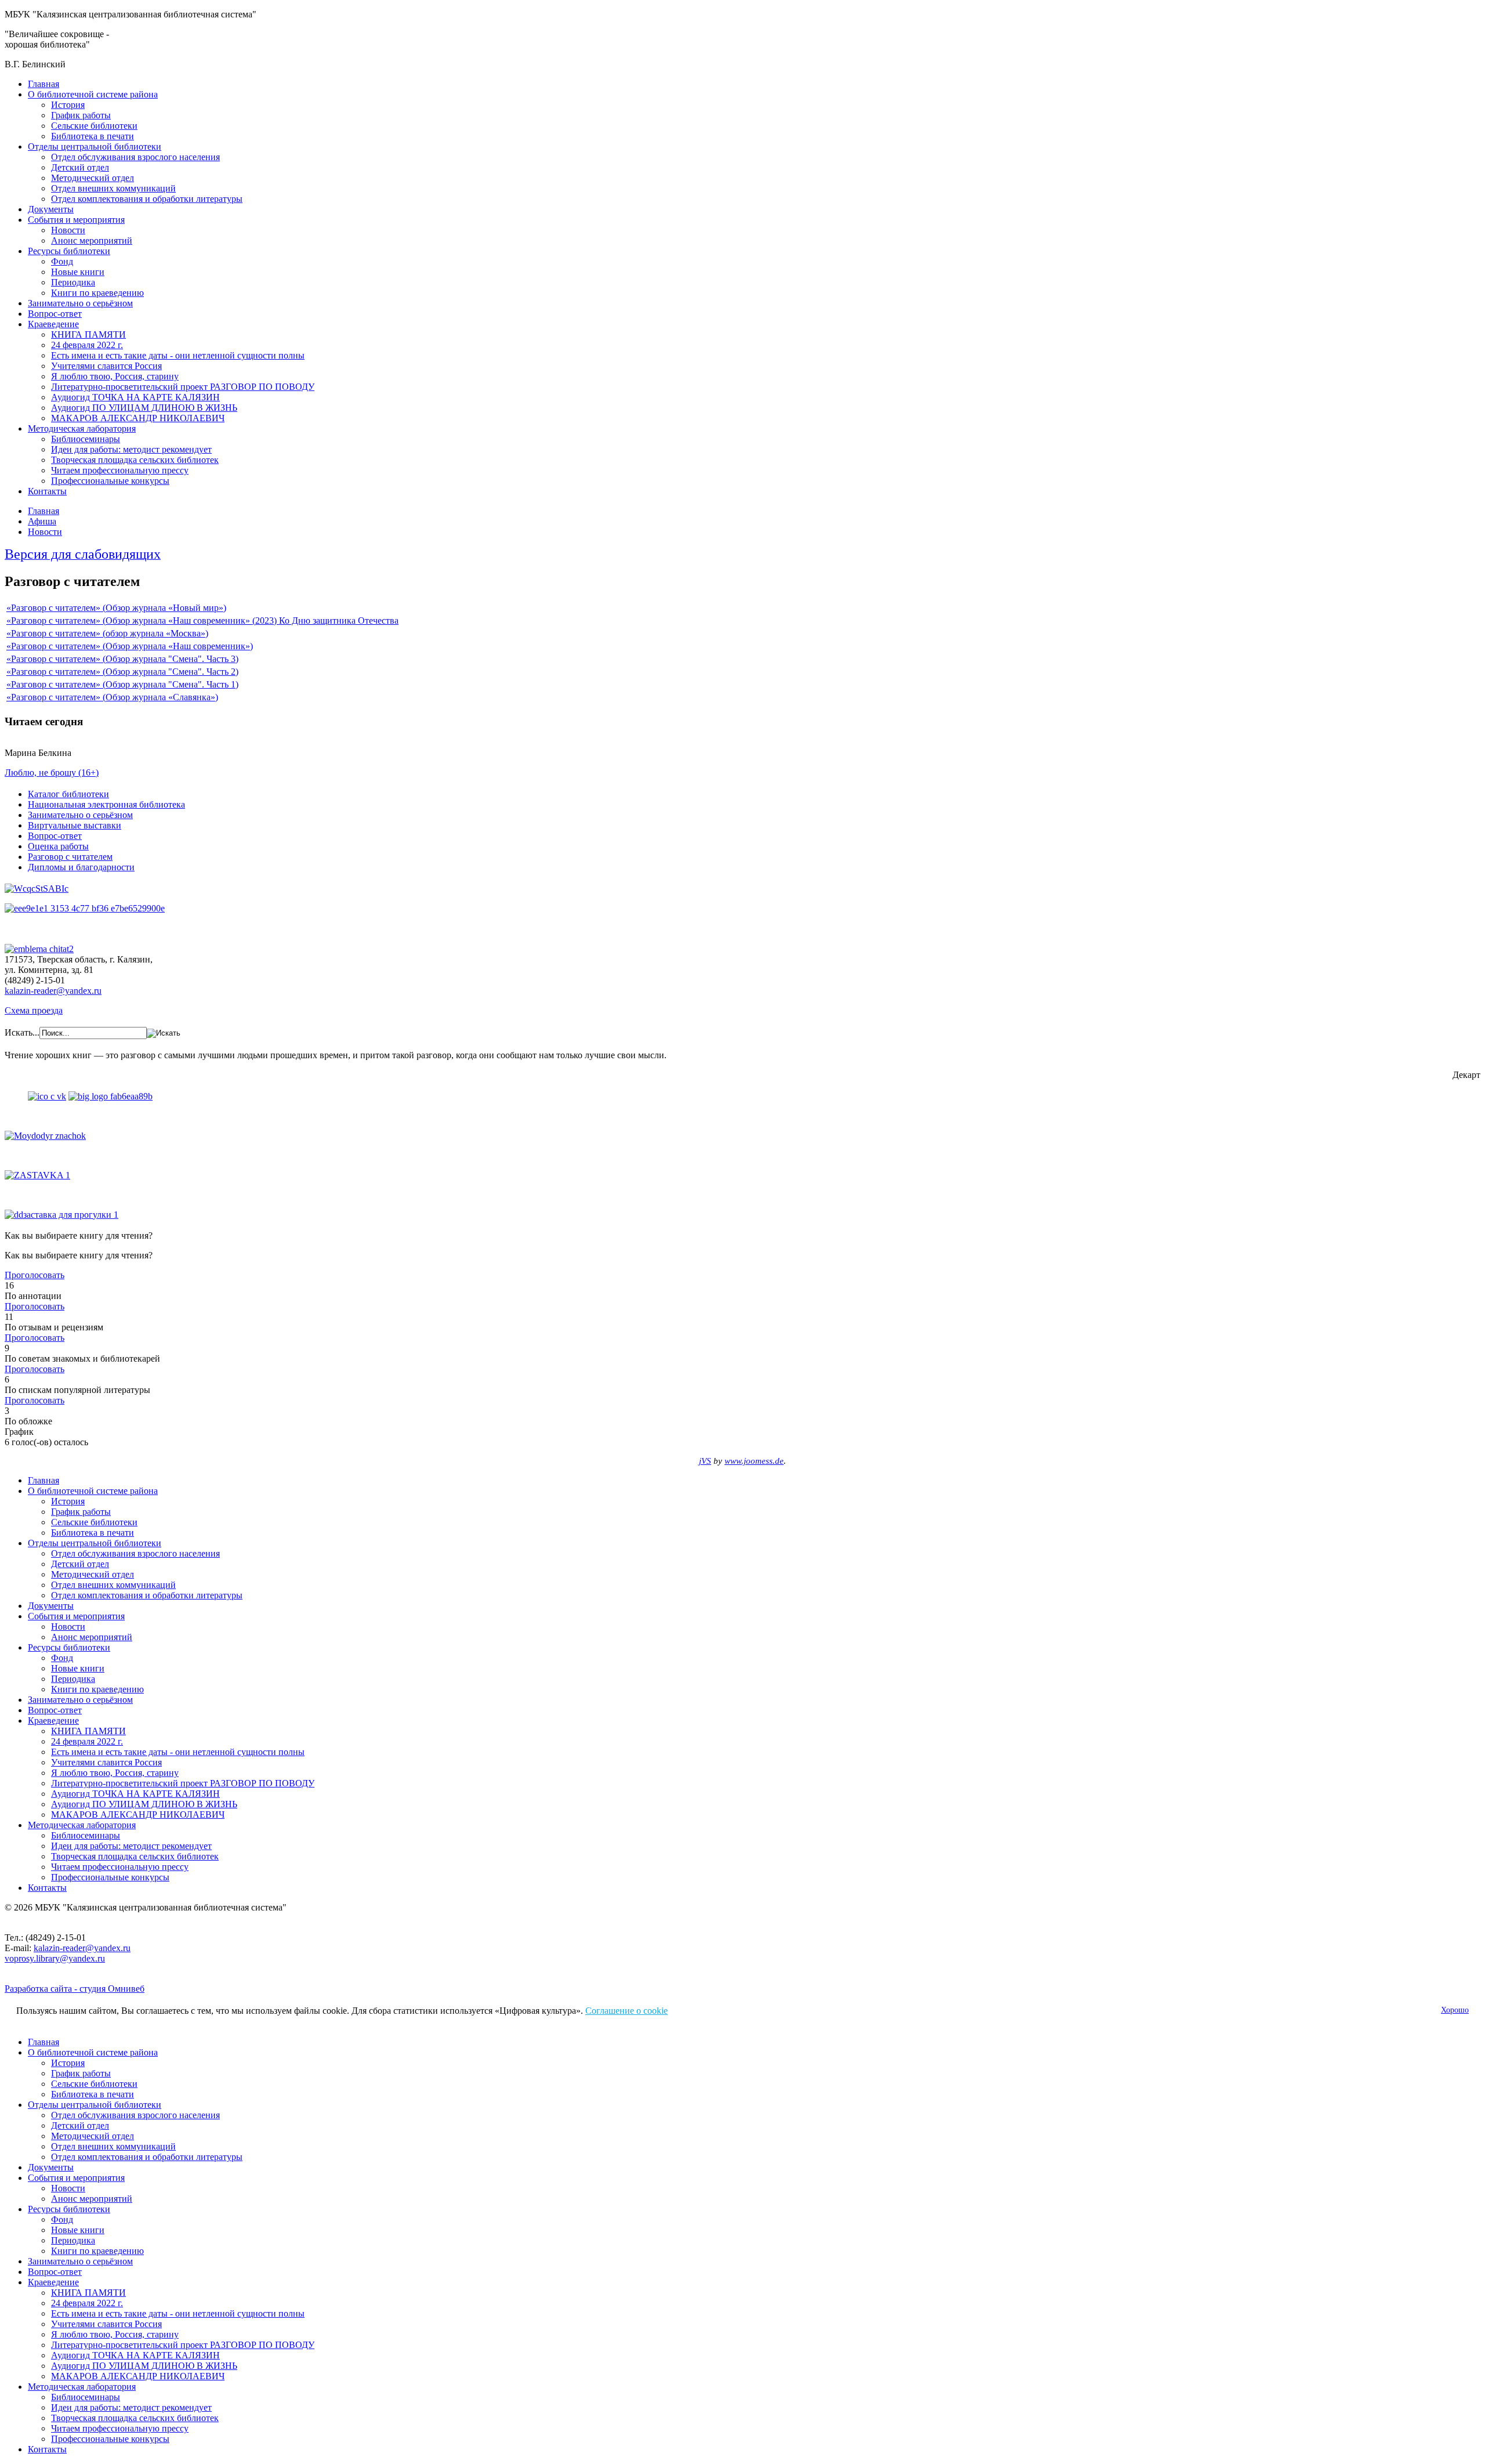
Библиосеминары (86, 439)
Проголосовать (35, 1275)
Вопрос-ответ (55, 314)
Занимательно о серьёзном (80, 303)
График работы (81, 115)
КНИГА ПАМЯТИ (88, 334)
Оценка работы (58, 846)
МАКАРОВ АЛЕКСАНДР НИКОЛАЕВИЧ (138, 418)
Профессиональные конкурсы (110, 481)
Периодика (73, 282)
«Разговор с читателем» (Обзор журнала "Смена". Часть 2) (122, 672)
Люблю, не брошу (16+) (52, 773)
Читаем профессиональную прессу (120, 470)
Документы (51, 209)
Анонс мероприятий (92, 240)
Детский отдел (80, 167)
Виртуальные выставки (75, 825)
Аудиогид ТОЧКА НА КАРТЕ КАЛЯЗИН (135, 397)
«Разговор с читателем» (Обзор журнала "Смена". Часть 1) (122, 684)
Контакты (47, 491)
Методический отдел (93, 178)
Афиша (42, 521)
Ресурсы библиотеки (69, 251)
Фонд (62, 261)
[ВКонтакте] (47, 1096)
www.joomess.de (754, 1461)
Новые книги (78, 272)
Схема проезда (34, 1010)
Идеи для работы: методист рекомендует (131, 449)
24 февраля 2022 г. (87, 345)
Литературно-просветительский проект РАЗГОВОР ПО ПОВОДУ (183, 387)
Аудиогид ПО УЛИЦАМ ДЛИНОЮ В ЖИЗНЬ (144, 408)
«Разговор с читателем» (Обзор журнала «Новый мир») (116, 608)
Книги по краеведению (97, 293)
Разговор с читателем (70, 857)
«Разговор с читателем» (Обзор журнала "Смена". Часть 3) (122, 659)
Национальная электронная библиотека (106, 804)
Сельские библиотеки (94, 126)
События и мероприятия (76, 220)
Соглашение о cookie (626, 2011)
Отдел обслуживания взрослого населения (135, 157)
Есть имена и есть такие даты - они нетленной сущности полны (178, 355)
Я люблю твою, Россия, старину (115, 376)
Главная (44, 84)
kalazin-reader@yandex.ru (53, 991)
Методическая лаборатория (82, 428)
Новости (68, 230)
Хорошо (1455, 2010)
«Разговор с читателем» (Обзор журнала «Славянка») (112, 697)
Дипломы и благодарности (81, 867)
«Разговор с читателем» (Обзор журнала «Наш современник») (130, 646)
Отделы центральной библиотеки (95, 146)
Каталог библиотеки (68, 794)
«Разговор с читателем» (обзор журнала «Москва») (107, 633)
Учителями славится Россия (106, 366)
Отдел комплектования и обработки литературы (147, 199)
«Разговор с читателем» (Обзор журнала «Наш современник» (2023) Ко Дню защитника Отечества (202, 620)
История (68, 105)
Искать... (22, 1032)
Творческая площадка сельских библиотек (135, 460)
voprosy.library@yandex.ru (55, 1958)
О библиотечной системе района (93, 94)
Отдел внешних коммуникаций (113, 188)
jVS (705, 1461)
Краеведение (53, 324)
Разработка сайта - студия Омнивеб (75, 1989)
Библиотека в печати (93, 136)
